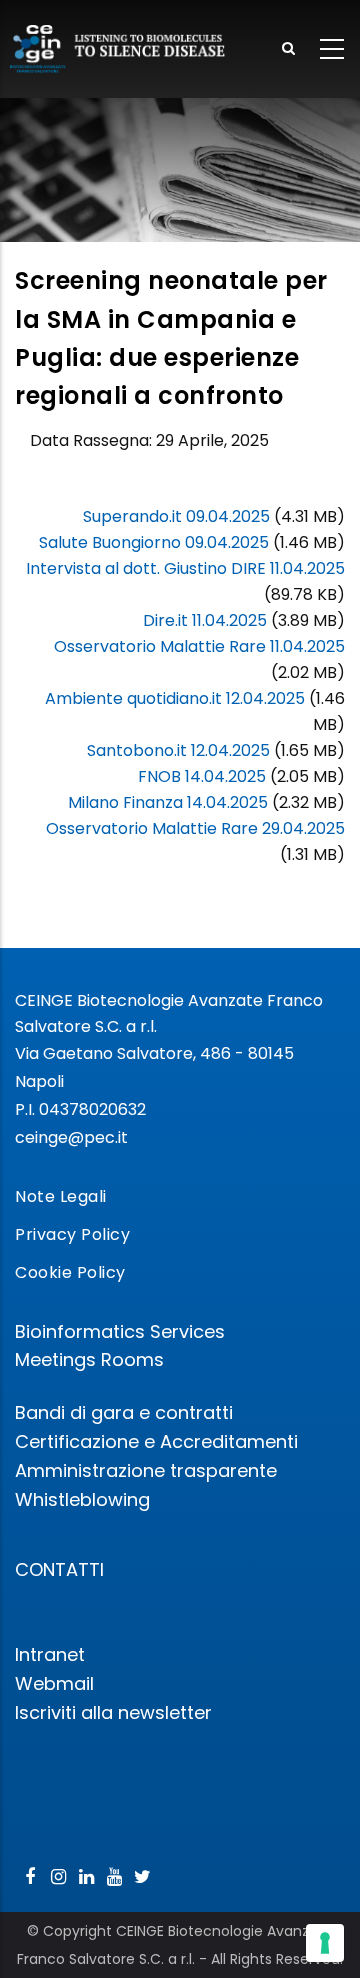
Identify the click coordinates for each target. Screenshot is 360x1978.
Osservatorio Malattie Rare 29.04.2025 (195, 828)
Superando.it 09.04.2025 (176, 516)
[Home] (118, 49)
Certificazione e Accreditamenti (156, 1441)
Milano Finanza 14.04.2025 (168, 802)
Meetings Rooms (89, 1359)
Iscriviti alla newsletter (113, 1712)
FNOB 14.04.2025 (202, 776)
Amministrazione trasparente (146, 1470)
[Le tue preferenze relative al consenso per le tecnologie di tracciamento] (325, 1943)
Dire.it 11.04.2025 (205, 620)
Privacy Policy (72, 1234)
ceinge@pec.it (71, 1137)
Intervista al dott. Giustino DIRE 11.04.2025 (185, 568)
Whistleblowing (82, 1499)
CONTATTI (59, 1569)
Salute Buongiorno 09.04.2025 (154, 542)
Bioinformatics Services (120, 1331)
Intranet (50, 1654)
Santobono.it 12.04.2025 (178, 750)
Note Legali (61, 1196)
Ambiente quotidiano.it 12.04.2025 (175, 698)
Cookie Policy (70, 1272)
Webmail (54, 1683)
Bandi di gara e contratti (124, 1412)
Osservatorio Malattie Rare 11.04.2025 (199, 646)
